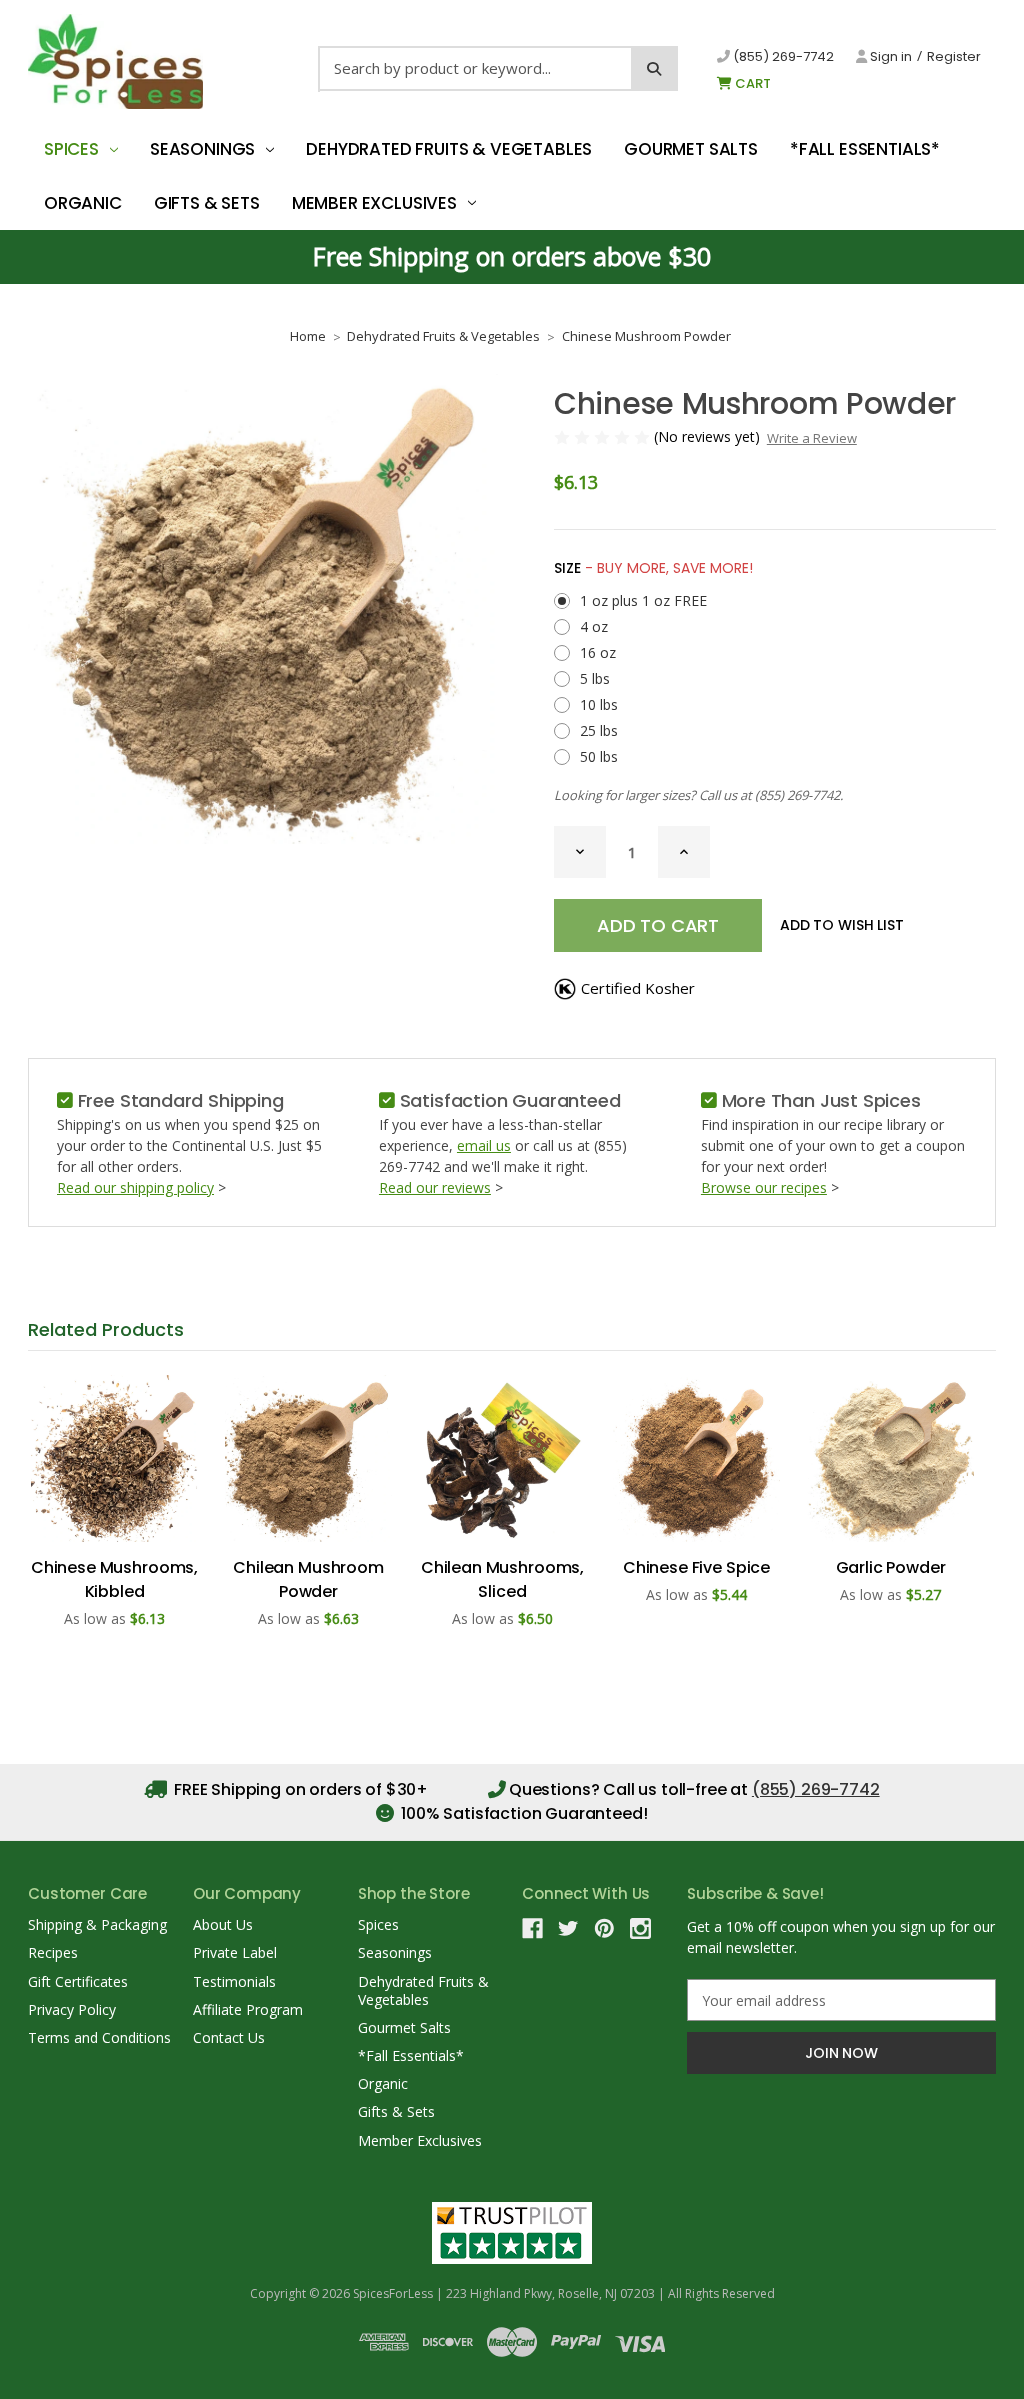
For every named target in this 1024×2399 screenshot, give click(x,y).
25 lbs (599, 730)
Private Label (235, 1952)
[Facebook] (532, 1928)
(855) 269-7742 (782, 56)
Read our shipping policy (135, 1187)
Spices (71, 149)
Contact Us (229, 2037)
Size (653, 568)
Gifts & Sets (207, 203)
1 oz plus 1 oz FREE (643, 600)
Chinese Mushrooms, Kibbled (114, 1579)
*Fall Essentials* (865, 149)
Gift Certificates (78, 1981)
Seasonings (202, 149)
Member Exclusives (374, 203)
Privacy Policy (72, 2009)
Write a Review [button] (812, 438)
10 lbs (599, 704)
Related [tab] (106, 1329)
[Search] (654, 68)
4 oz (594, 626)
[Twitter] (568, 1928)
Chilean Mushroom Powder (308, 1579)
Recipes (53, 1952)
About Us (223, 1924)
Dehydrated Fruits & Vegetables (449, 149)
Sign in (889, 56)
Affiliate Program (248, 2009)
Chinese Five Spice (696, 1567)
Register (954, 56)
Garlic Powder (891, 1567)
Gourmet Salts (691, 149)
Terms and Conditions (99, 2037)
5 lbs (595, 678)
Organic (83, 203)
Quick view (115, 1457)
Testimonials (234, 1981)
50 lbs (599, 756)
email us (484, 1145)
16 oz (598, 652)
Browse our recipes (764, 1187)
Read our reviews (435, 1187)
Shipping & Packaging (97, 1924)
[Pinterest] (604, 1928)
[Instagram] (640, 1928)
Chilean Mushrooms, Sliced (502, 1579)
